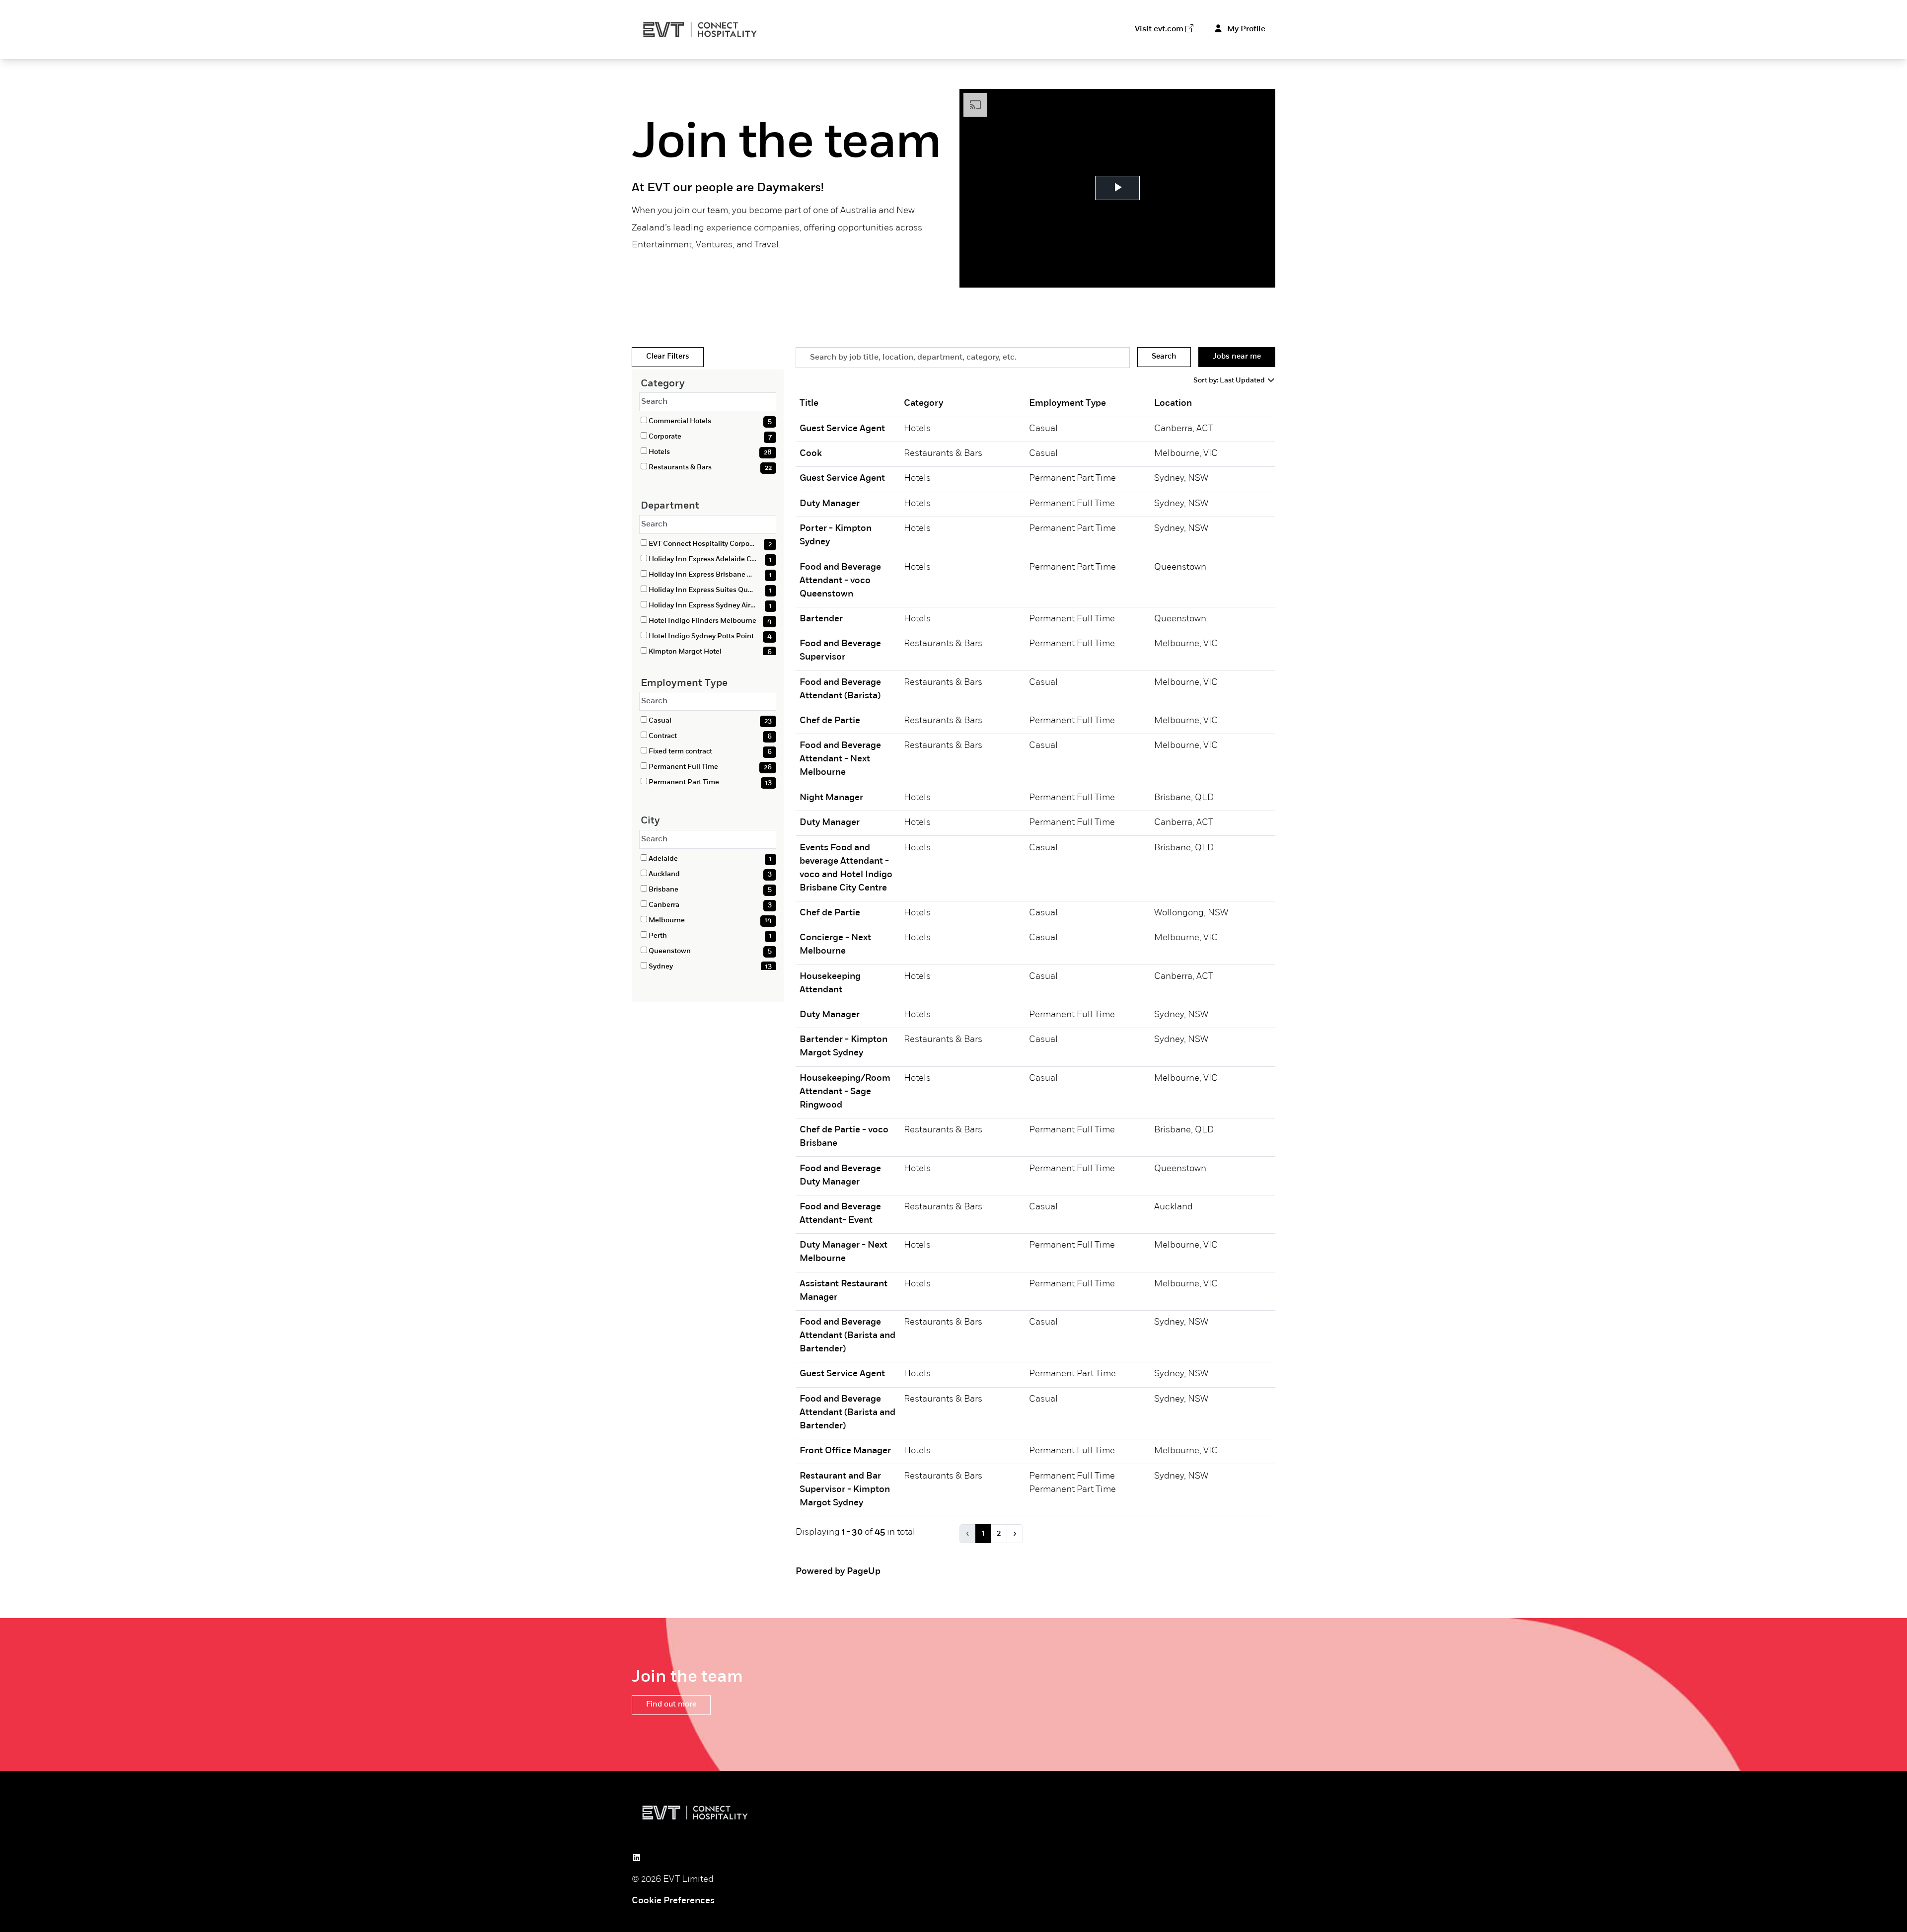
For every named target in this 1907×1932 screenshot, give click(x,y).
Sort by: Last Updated (1230, 381)
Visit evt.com (1159, 29)
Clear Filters (668, 357)
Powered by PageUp (838, 1572)
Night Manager (831, 798)
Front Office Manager (845, 1451)
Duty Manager (830, 504)
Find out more (671, 1705)
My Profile (1245, 29)
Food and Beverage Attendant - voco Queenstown (840, 581)
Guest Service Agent (842, 429)
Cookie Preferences (673, 1901)
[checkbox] (644, 420)
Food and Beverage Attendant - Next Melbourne (840, 759)
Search (1164, 357)
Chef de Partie (830, 721)
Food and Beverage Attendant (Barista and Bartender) (847, 1336)
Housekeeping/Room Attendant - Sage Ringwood (845, 1092)
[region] (1035, 974)
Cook (811, 454)
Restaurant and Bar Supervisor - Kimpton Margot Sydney (845, 1490)
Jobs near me (1237, 357)
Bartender (821, 619)
